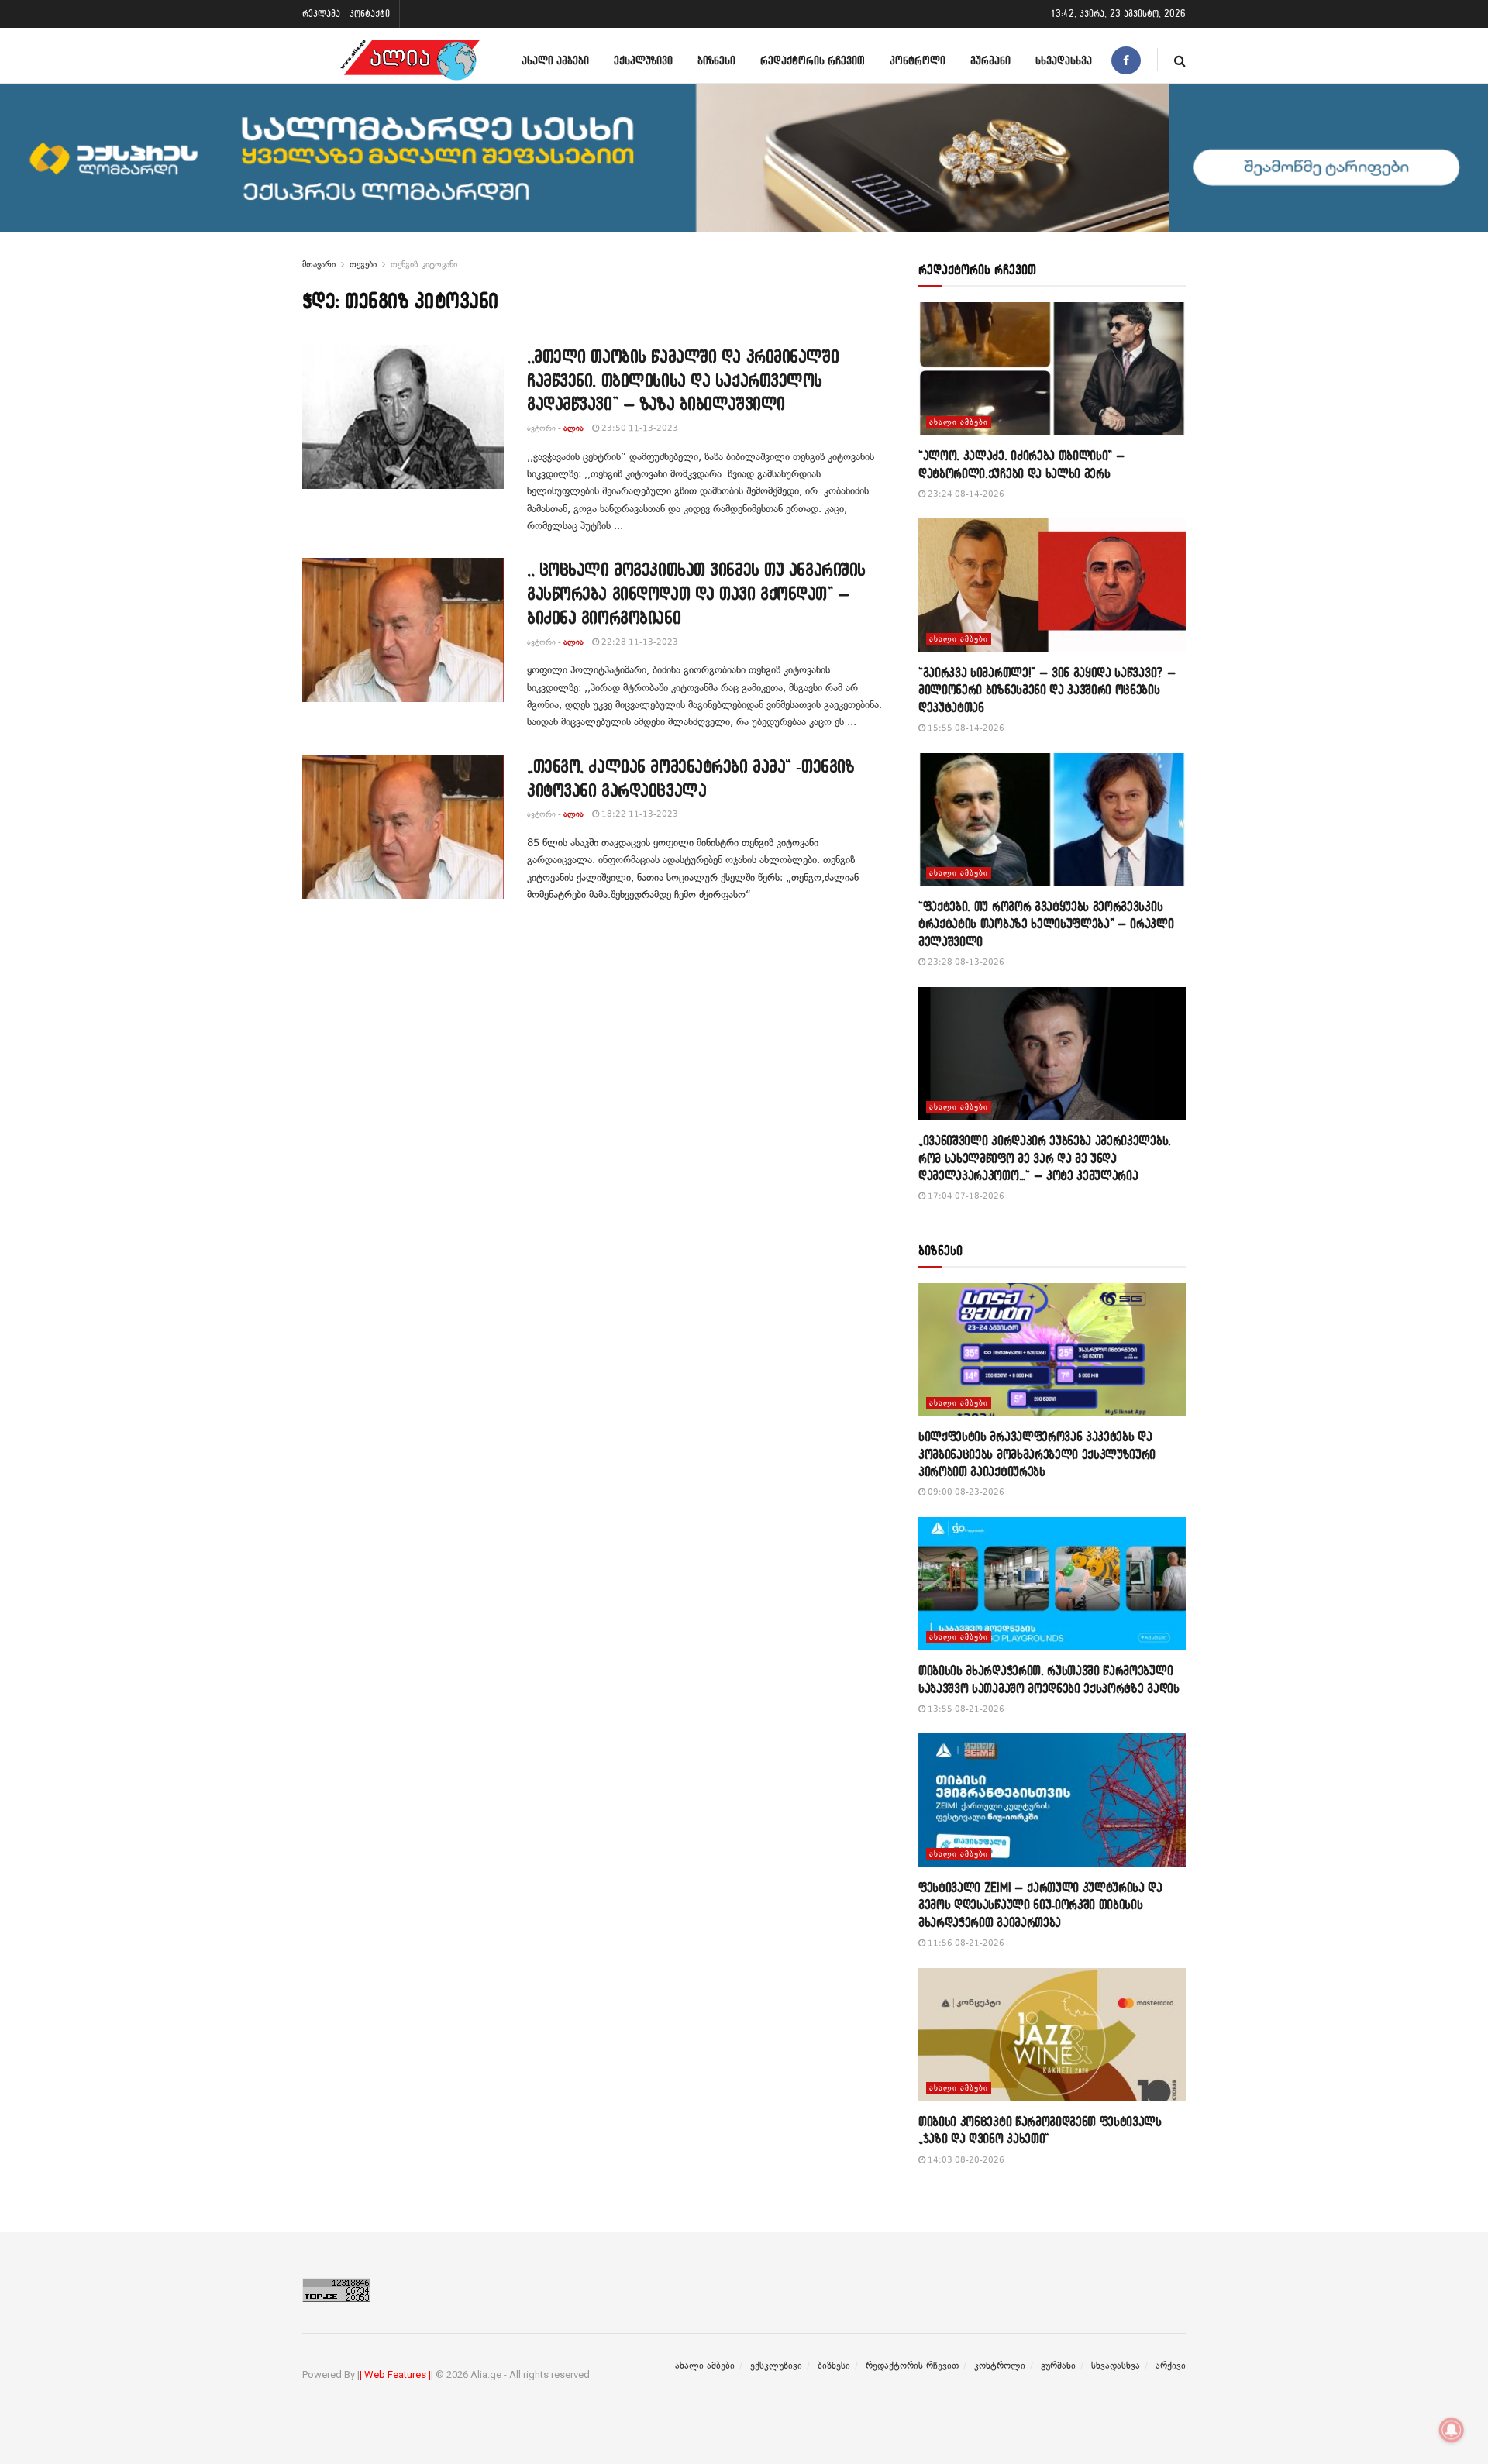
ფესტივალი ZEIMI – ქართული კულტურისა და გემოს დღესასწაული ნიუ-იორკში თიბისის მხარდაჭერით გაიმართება (1040, 1905)
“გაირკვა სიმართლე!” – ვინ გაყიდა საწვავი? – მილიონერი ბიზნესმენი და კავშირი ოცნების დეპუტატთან (1047, 690)
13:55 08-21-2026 (965, 1709)
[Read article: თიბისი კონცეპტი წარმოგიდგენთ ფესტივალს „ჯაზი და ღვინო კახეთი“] (1052, 2035)
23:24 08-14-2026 (965, 494)
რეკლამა (321, 14)
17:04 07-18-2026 (965, 1196)
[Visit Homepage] (410, 60)
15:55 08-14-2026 (965, 728)
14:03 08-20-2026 (965, 2160)
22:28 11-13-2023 (639, 642)
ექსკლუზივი (643, 60)
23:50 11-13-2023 (639, 428)
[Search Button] (1180, 60)
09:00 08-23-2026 (965, 1492)
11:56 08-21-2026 (965, 1943)
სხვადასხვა (1064, 60)
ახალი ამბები (555, 60)
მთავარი (319, 264)
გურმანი (990, 60)
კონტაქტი (370, 14)
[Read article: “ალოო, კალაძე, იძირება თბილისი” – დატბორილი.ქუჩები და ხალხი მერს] (1052, 369)
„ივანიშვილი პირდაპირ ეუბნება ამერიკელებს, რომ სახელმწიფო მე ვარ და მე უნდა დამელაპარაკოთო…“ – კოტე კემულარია (1045, 1158)
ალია (573, 428)
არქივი (1171, 2366)
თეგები (363, 264)
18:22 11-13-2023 (639, 814)
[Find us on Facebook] (1126, 60)
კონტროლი (918, 60)
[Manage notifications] (1452, 2430)
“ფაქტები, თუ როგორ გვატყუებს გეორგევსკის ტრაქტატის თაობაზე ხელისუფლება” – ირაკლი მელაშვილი (1046, 924)
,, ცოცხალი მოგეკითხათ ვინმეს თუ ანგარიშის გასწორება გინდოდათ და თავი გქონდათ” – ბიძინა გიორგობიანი (696, 593)
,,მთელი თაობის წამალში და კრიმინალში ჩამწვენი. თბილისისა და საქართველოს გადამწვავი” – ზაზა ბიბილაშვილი (683, 380)
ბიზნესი (716, 60)
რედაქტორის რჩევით (813, 60)
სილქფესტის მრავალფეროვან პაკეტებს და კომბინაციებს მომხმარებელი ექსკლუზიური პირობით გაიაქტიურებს (1037, 1454)
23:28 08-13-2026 (965, 962)
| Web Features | (395, 2375)
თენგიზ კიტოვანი (424, 264)
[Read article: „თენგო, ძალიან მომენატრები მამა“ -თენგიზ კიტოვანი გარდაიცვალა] (403, 827)
